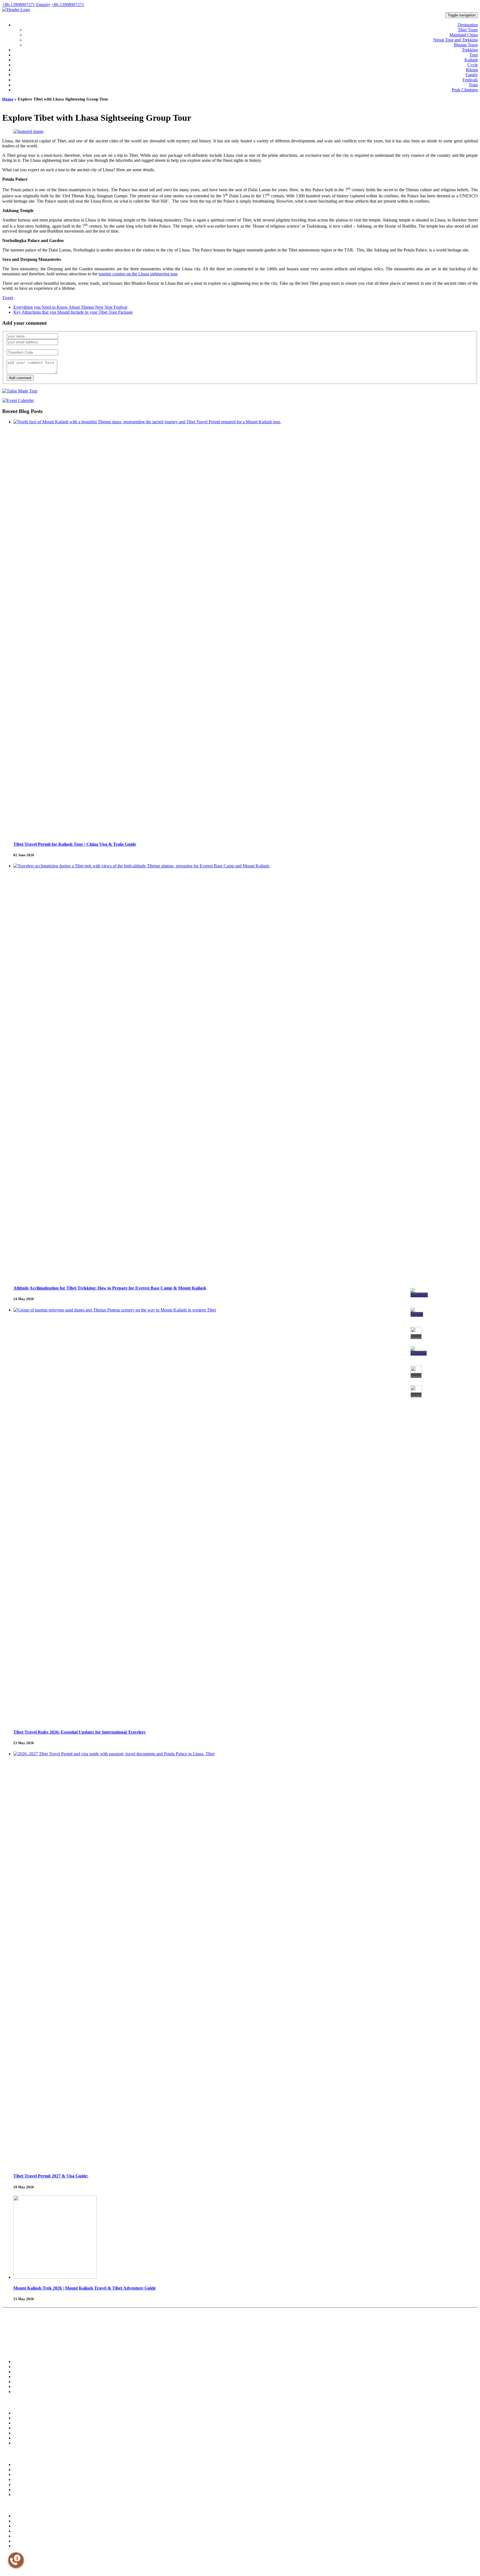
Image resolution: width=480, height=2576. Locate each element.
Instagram (33, 2556)
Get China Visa (23, 2536)
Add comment (20, 378)
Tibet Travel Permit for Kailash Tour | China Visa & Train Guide (75, 844)
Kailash (471, 60)
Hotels (18, 2438)
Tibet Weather (22, 2475)
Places (17, 2423)
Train (473, 85)
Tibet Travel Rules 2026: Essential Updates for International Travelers (79, 1732)
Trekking (470, 50)
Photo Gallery (22, 2443)
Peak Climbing (465, 90)
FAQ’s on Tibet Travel (191, 2340)
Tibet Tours (468, 30)
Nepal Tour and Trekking (456, 40)
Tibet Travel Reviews (120, 2340)
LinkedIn (60, 2556)
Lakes (17, 2428)
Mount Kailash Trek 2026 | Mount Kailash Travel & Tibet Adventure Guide (85, 2288)
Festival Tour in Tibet (27, 2392)
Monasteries (21, 2418)
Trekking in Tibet (25, 2362)
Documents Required (27, 2495)
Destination (468, 25)
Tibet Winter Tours (26, 2382)
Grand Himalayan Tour (28, 2387)
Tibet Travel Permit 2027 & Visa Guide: (51, 2176)
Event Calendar (23, 2433)
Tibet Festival (22, 2480)
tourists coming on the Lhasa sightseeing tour (138, 274)
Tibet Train (21, 2490)
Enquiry (43, 5)
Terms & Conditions (219, 2340)
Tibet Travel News (26, 2516)
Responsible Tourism (27, 2526)
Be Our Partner (144, 2340)
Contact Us (240, 2340)
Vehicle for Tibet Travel (91, 2340)
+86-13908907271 (19, 5)
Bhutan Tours (466, 45)
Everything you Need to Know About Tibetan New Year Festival (70, 307)
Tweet (8, 298)
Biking (472, 70)
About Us (9, 2340)
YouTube (47, 2556)
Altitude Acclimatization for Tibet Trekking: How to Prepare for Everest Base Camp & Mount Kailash (110, 1288)
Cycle (473, 65)
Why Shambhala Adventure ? (34, 2340)
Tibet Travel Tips (64, 2340)
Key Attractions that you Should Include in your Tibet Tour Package (73, 312)
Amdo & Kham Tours (28, 2377)
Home (8, 99)
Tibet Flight (21, 2485)
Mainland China (464, 35)
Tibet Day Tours (24, 2372)
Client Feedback (165, 2340)
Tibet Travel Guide (26, 2470)
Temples (19, 2413)
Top (5, 2572)
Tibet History (22, 2465)
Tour (474, 55)
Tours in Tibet (22, 2367)
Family (472, 75)
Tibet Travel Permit (26, 2531)
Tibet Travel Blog (25, 2521)
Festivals (470, 80)
